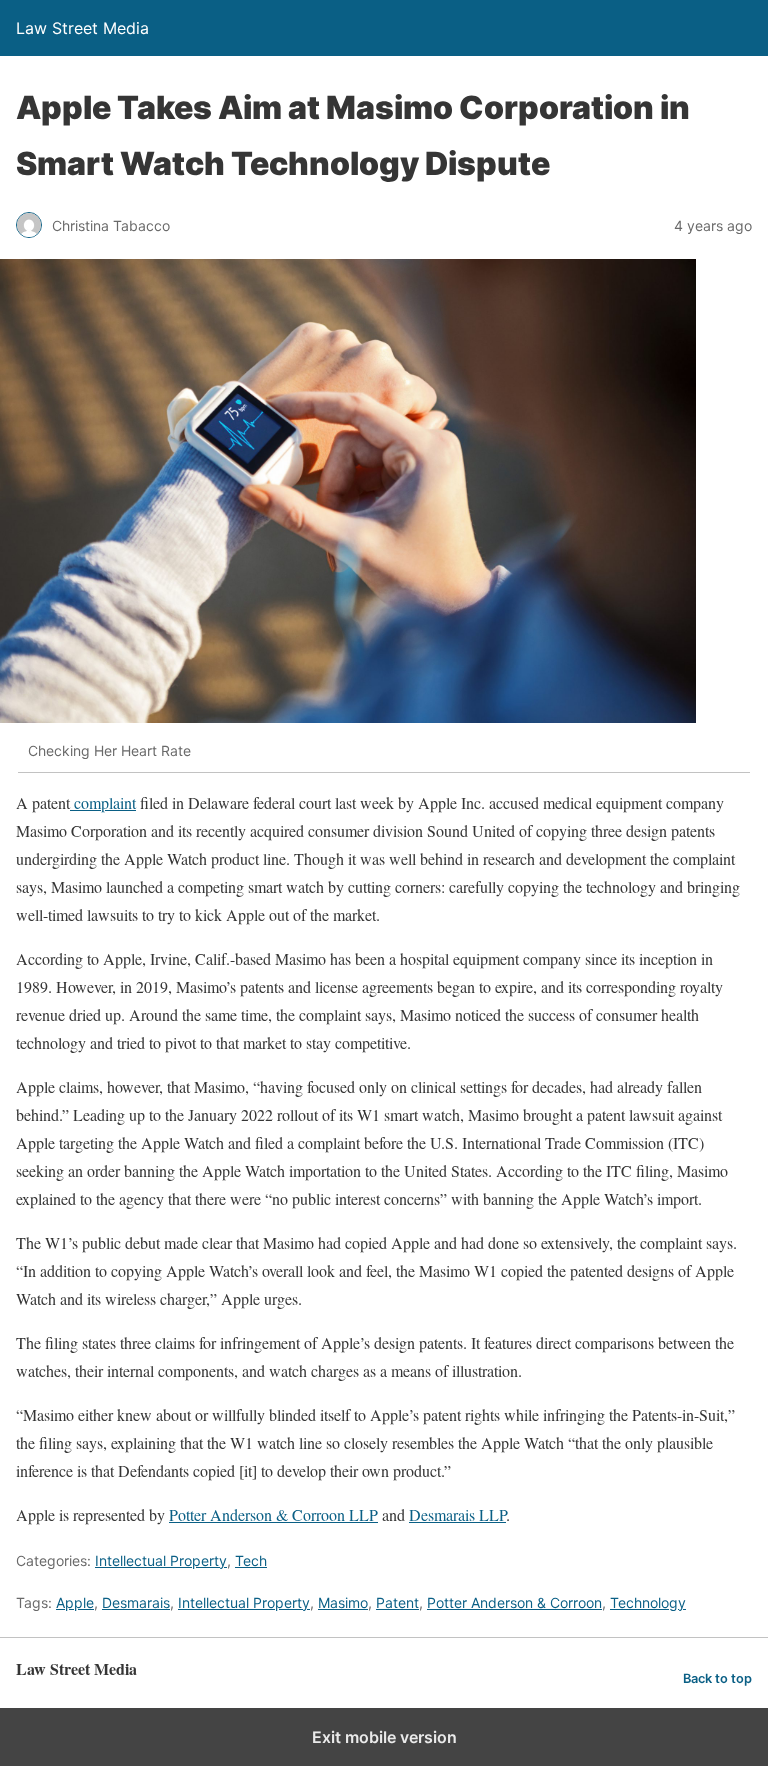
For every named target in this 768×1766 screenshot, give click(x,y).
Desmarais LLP (457, 1514)
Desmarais (136, 1602)
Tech (251, 1560)
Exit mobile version (384, 1737)
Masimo (343, 1602)
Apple (75, 1602)
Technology (648, 1602)
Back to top (717, 1678)
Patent (397, 1602)
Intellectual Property (161, 1560)
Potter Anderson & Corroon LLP (273, 1514)
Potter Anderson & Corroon (514, 1602)
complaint (103, 802)
